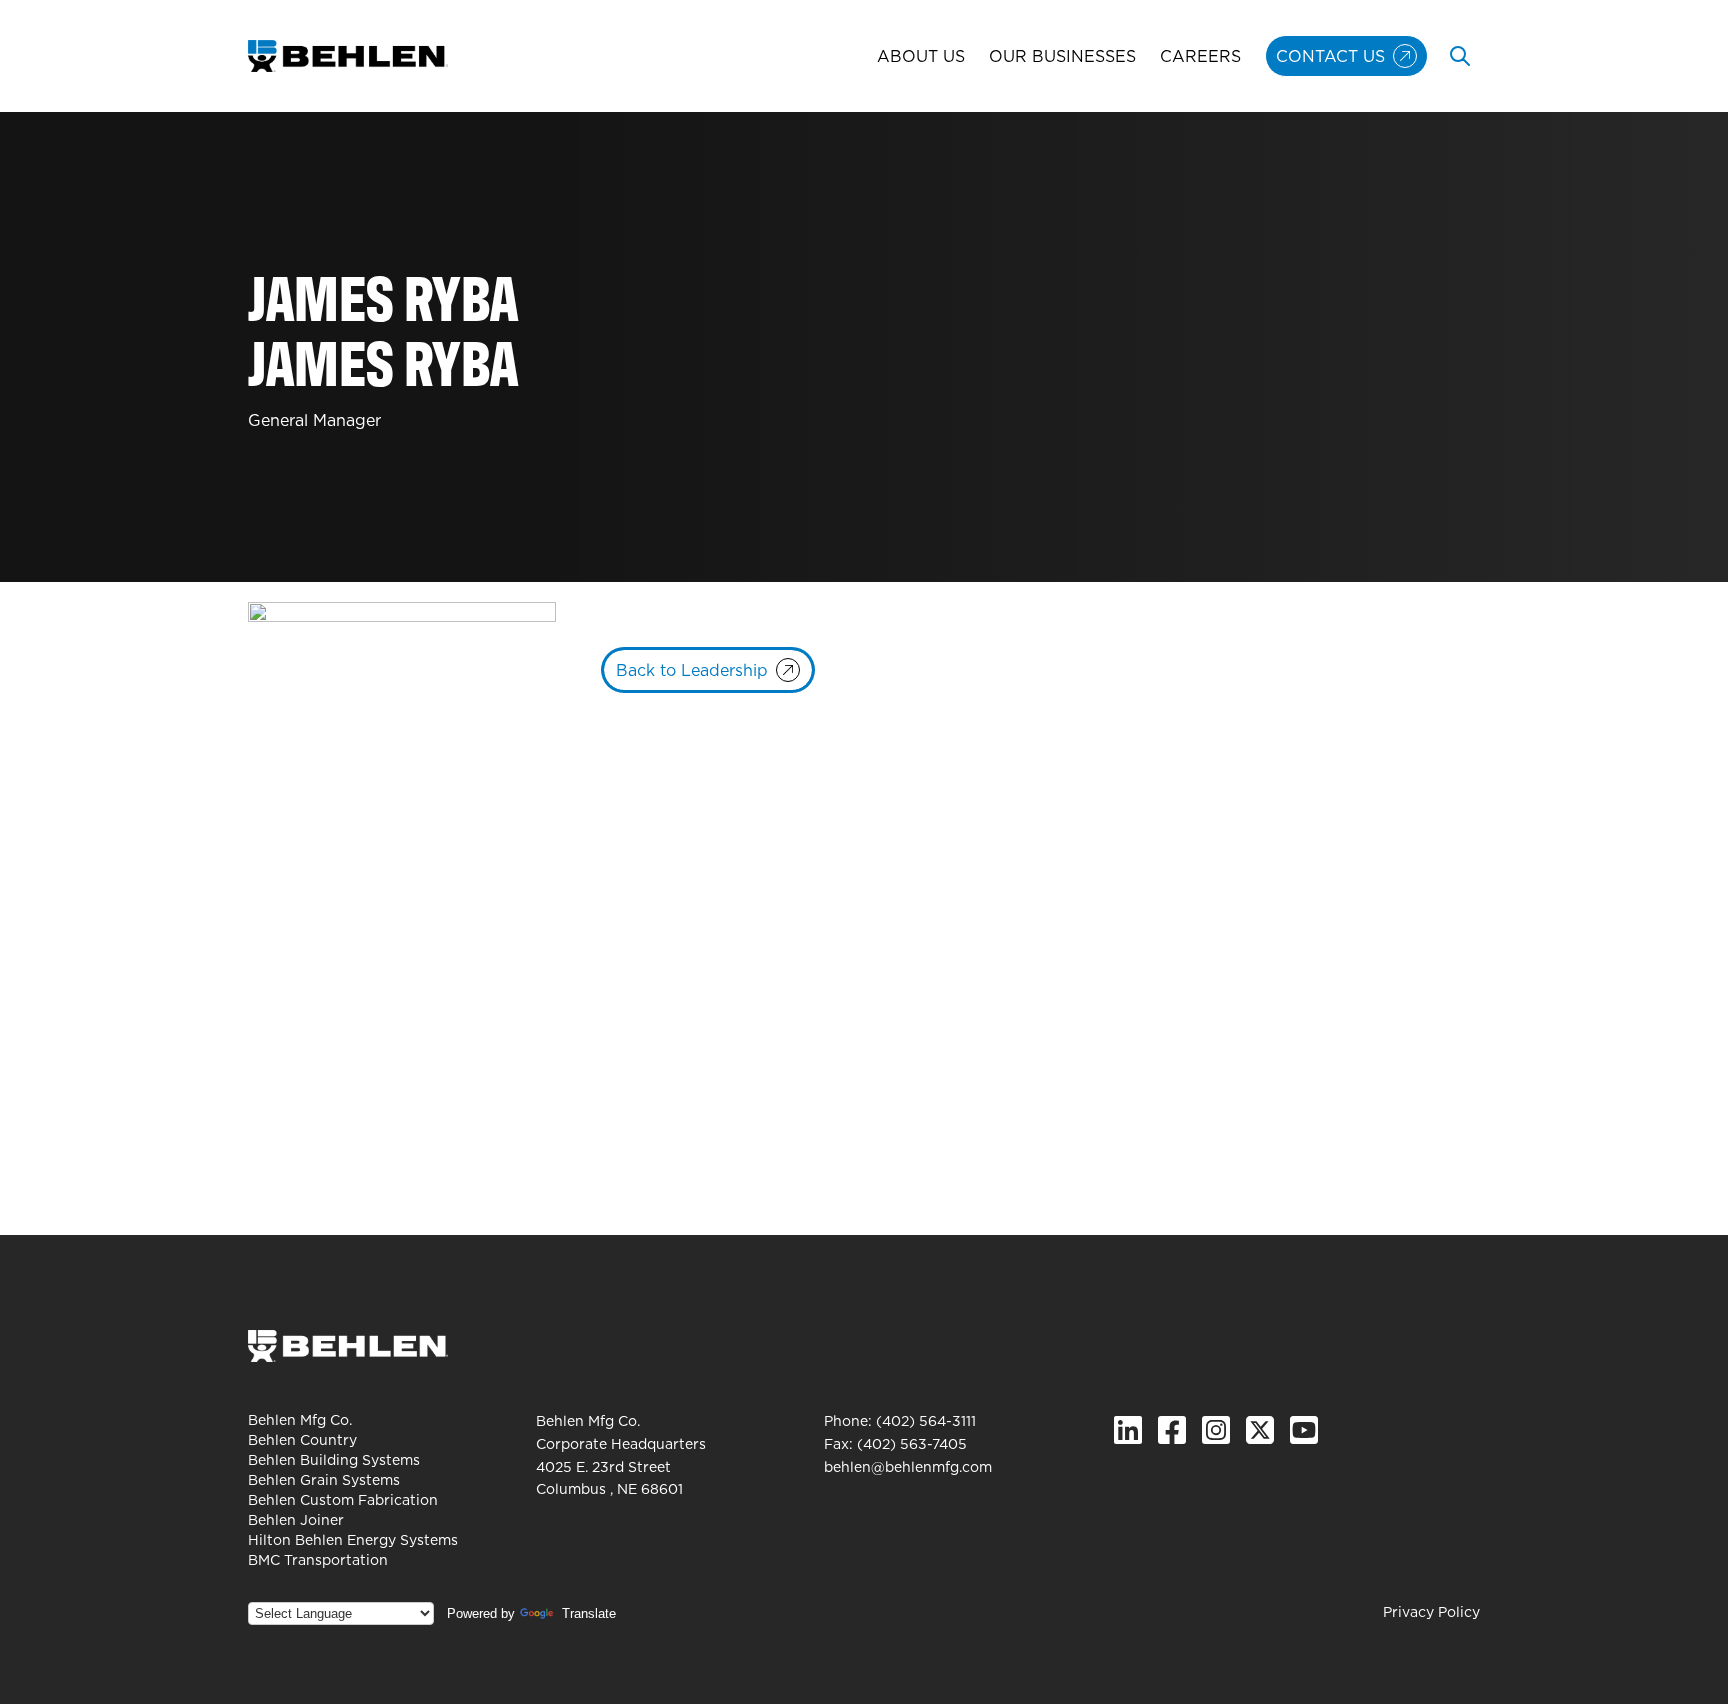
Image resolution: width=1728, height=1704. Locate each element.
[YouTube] (1304, 1430)
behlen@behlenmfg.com (908, 1467)
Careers (1200, 56)
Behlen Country (302, 1440)
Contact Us (1330, 56)
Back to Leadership (692, 670)
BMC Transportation (318, 1560)
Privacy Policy (1431, 1612)
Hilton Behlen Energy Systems (353, 1540)
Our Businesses (1062, 56)
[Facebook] (1172, 1430)
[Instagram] (1216, 1430)
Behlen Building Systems (334, 1460)
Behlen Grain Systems (324, 1480)
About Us (921, 56)
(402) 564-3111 (926, 1421)
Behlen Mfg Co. (300, 1420)
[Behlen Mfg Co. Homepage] (348, 56)
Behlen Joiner (296, 1520)
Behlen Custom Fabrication (343, 1500)
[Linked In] (1128, 1430)
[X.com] (1260, 1430)
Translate (589, 1613)
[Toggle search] (1460, 56)
